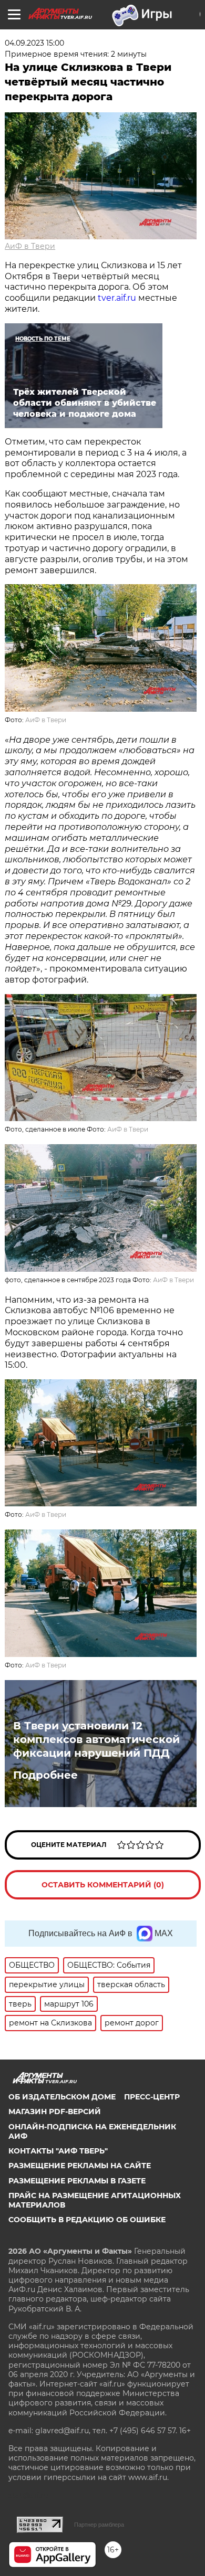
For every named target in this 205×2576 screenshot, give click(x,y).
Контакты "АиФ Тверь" (58, 2151)
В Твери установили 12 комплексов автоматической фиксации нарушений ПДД (96, 1739)
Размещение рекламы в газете (77, 2181)
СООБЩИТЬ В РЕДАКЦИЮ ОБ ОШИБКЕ (87, 2220)
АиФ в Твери (30, 246)
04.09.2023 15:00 (34, 43)
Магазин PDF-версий (55, 2112)
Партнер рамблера (99, 2525)
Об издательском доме (62, 2097)
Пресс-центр (152, 2097)
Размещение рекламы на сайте (80, 2166)
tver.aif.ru (117, 298)
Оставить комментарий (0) (103, 1885)
